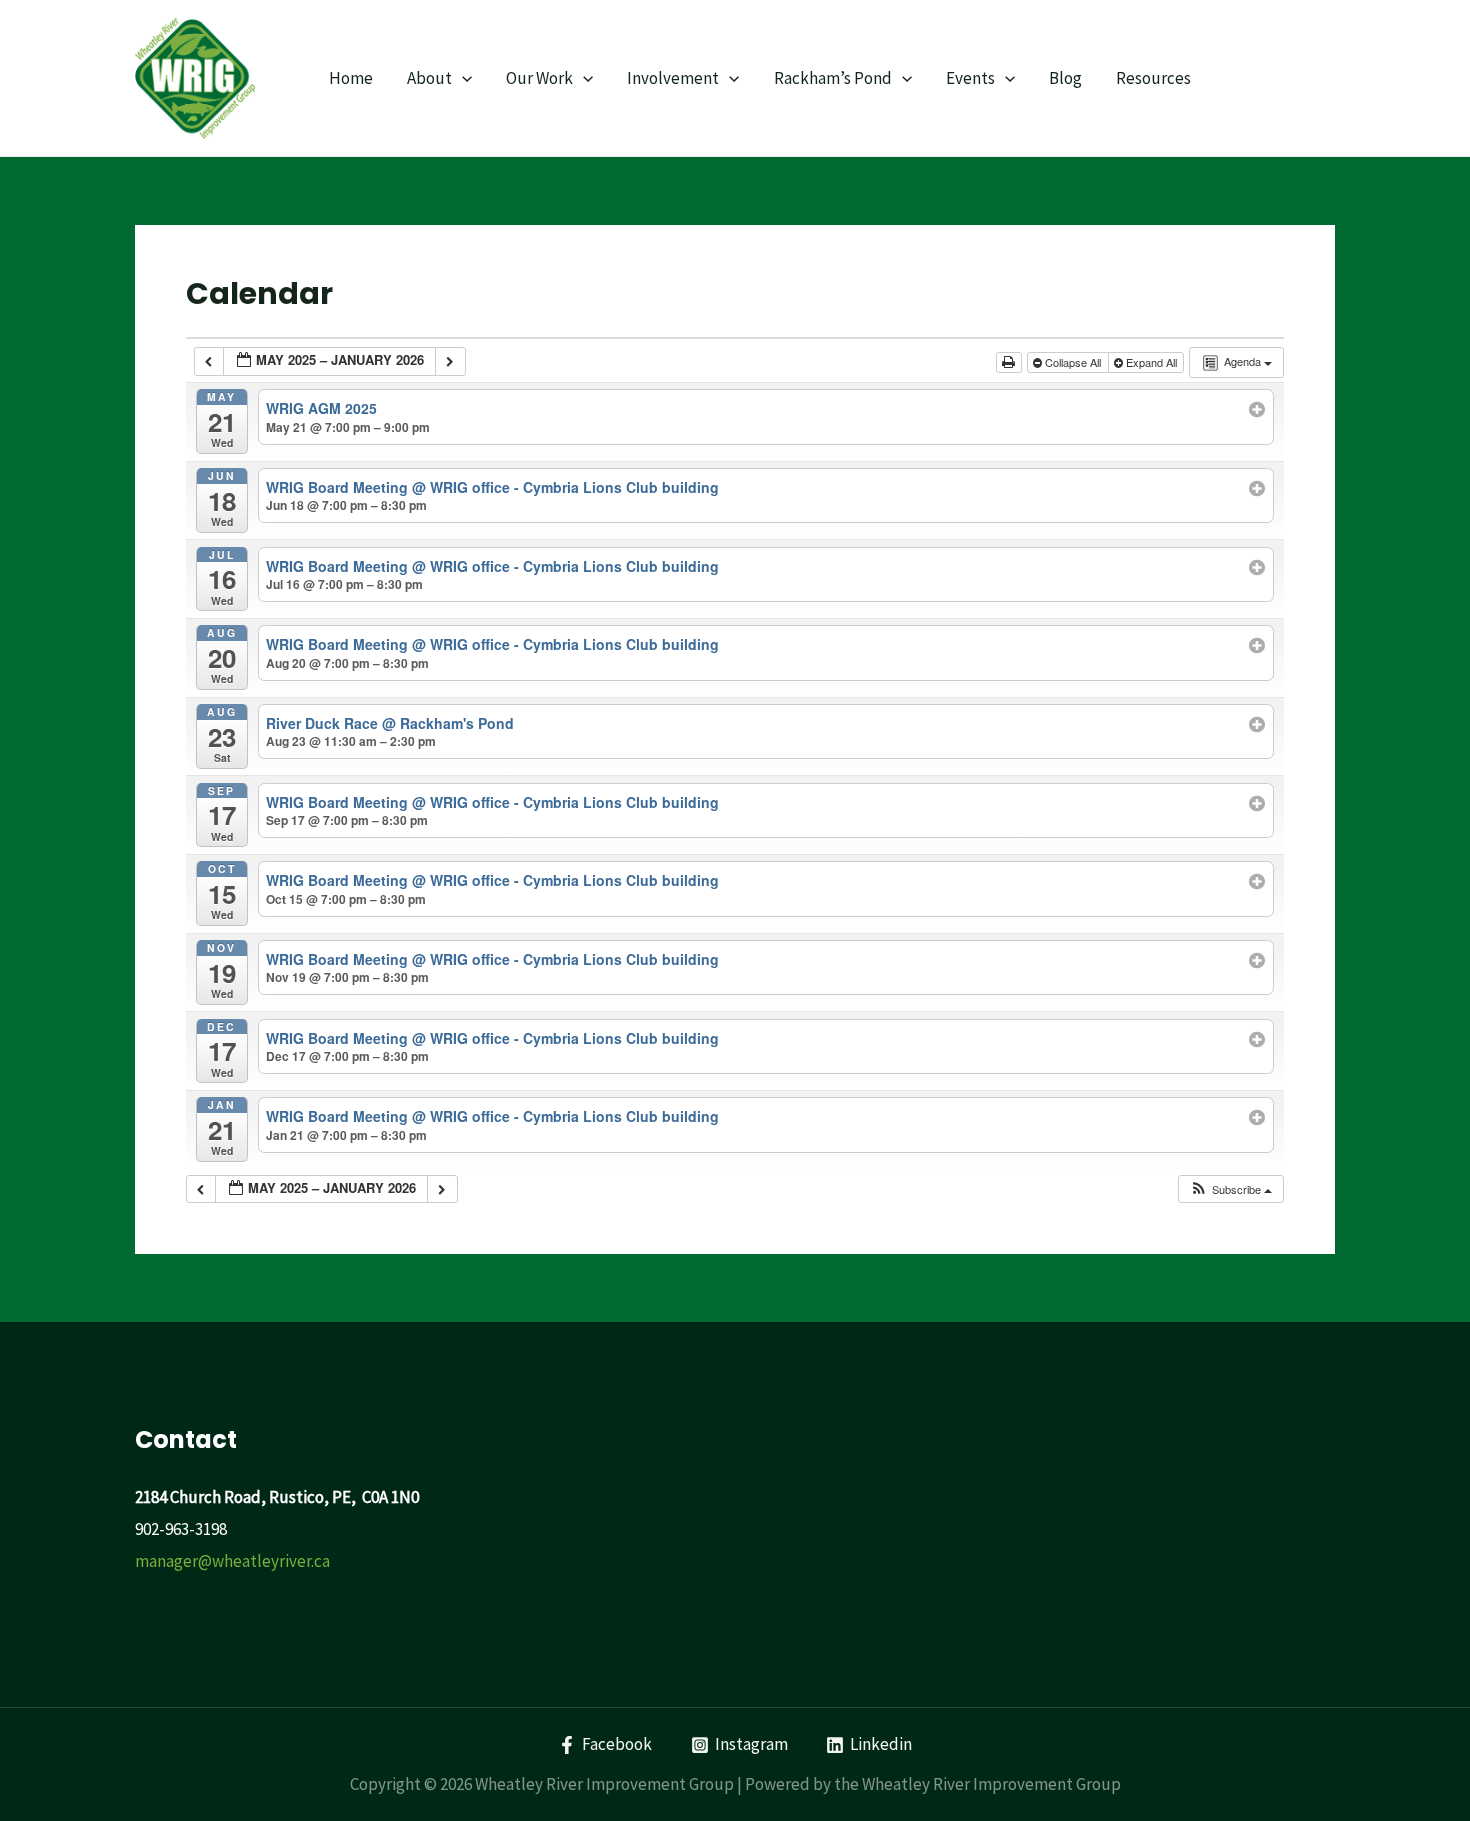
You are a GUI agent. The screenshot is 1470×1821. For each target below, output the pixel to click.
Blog (1065, 78)
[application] (462, 78)
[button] (1230, 1189)
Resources (1153, 78)
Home (351, 78)
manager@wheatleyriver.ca (232, 1561)
